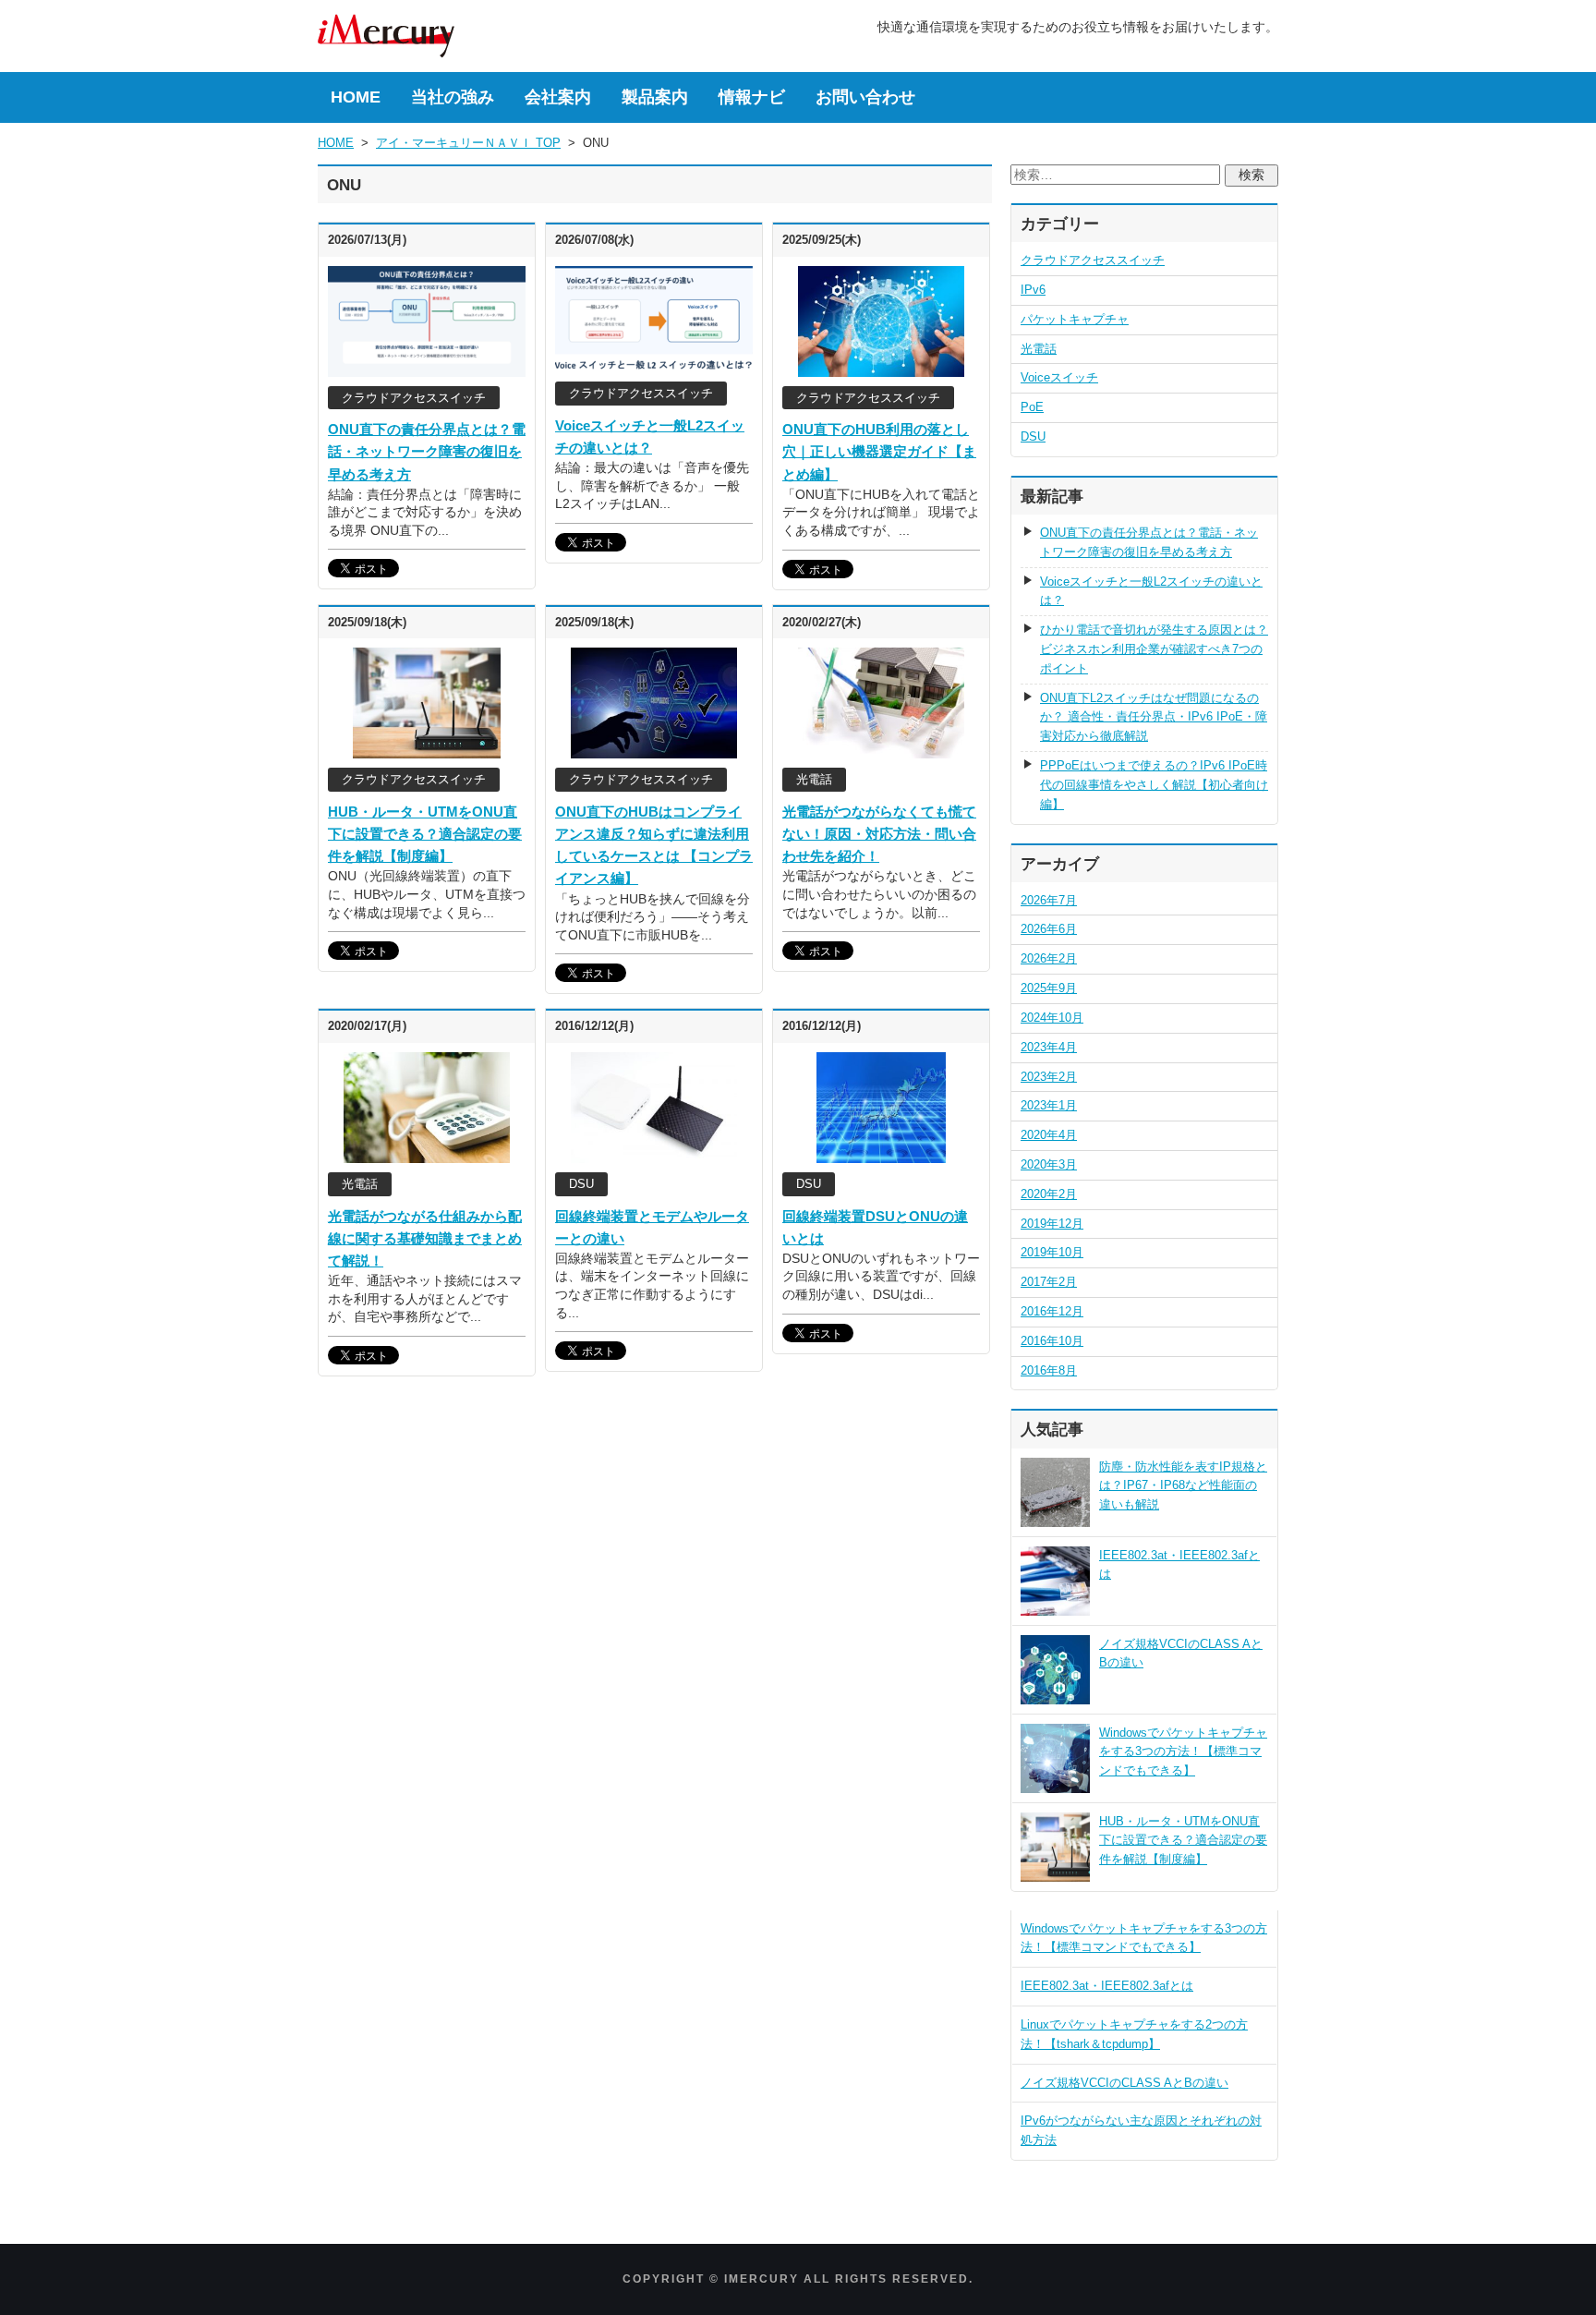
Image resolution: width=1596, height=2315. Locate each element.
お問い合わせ (865, 97)
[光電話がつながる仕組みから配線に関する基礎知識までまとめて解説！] (427, 1153)
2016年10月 (1052, 1341)
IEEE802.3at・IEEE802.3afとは (1107, 1986)
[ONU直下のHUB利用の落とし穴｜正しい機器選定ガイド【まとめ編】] (881, 367)
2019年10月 (1052, 1252)
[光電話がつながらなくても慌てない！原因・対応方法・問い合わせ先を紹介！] (881, 749)
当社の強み (453, 97)
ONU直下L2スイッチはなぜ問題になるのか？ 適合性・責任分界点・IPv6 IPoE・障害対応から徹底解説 (1154, 717)
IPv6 (1033, 290)
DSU (1033, 436)
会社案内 (558, 97)
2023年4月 (1049, 1047)
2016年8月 (1049, 1370)
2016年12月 (1052, 1311)
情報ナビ (752, 97)
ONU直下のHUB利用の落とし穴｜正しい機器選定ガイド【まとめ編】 (879, 451)
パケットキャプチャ (1075, 319)
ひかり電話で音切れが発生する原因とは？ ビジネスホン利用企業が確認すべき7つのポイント (1154, 649)
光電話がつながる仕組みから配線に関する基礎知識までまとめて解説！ (425, 1238)
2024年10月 (1052, 1018)
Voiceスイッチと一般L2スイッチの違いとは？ (1151, 591)
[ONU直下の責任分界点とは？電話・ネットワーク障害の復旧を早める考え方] (427, 367)
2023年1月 (1049, 1105)
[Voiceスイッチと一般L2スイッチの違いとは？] (654, 363)
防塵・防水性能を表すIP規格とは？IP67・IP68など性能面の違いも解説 (1183, 1486)
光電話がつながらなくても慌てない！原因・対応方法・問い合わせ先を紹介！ (879, 834)
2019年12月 (1052, 1224)
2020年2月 (1049, 1194)
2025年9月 (1049, 988)
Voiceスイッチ (1059, 377)
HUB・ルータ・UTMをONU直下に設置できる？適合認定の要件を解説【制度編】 (425, 834)
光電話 (1039, 349)
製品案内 (655, 97)
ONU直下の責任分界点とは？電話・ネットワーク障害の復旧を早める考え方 (427, 451)
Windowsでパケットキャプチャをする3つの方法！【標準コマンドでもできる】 (1183, 1752)
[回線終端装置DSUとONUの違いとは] (881, 1153)
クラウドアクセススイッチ (1093, 260)
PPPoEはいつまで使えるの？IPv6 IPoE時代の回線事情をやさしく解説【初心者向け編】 (1154, 785)
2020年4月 (1049, 1135)
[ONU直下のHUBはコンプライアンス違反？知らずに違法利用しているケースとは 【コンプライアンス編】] (653, 749)
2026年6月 (1049, 929)
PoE (1032, 407)
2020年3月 (1049, 1164)
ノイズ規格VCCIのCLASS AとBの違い (1124, 2083)
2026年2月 (1049, 958)
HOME (356, 97)
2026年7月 (1049, 900)
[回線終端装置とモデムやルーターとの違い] (654, 1153)
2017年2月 (1049, 1282)
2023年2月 (1049, 1077)
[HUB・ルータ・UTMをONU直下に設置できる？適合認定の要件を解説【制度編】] (427, 749)
